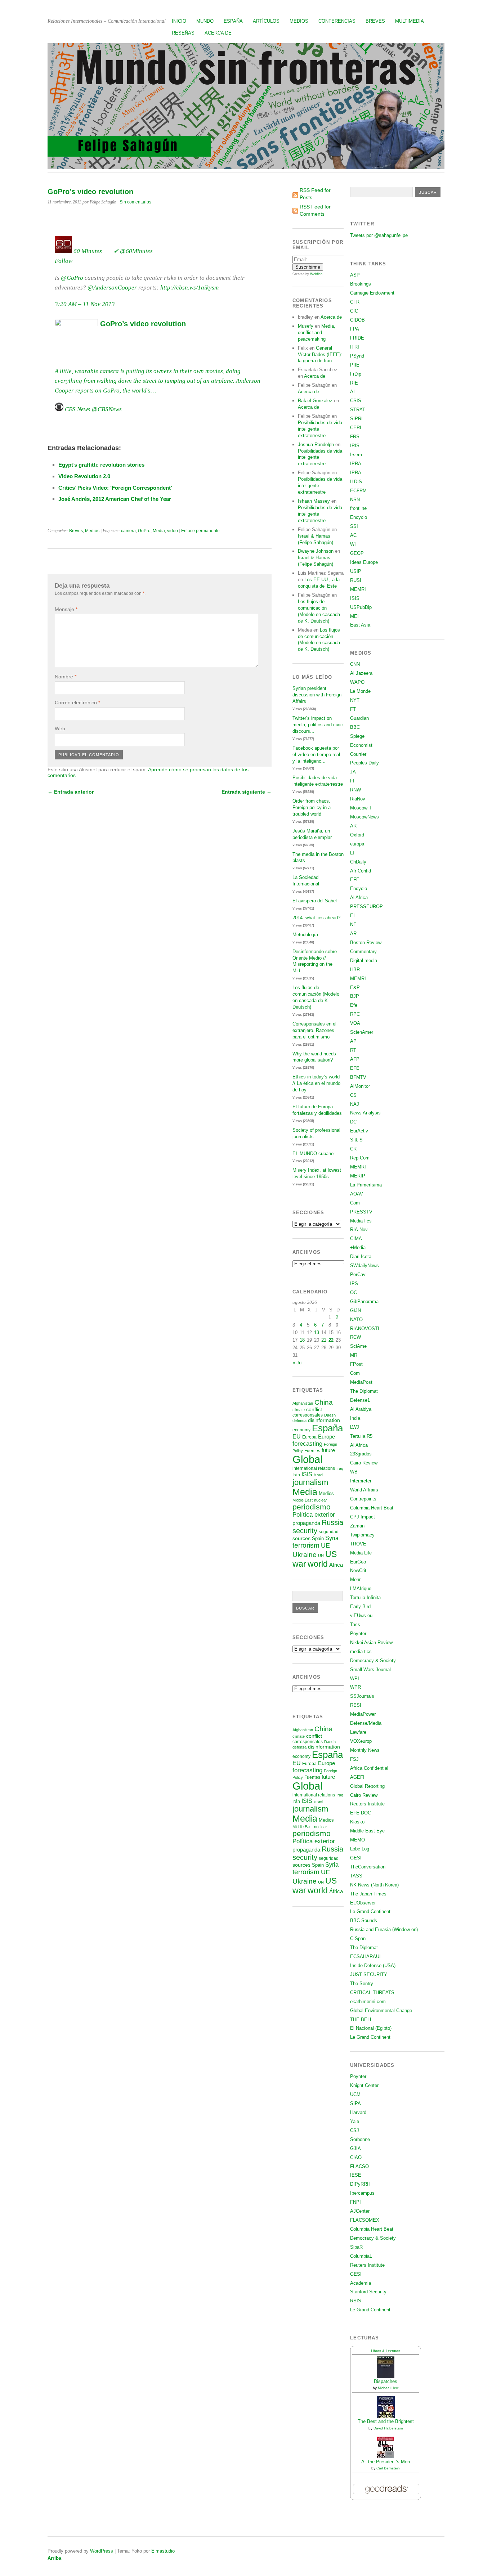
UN (321, 1556)
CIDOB (357, 320)
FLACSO (359, 2166)
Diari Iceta (361, 1256)
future (328, 1450)
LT (353, 853)
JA (353, 772)
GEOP (357, 553)
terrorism (306, 1545)
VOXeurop (361, 1741)
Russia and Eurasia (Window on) (384, 1929)
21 (324, 1340)
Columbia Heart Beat (372, 1508)
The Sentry (362, 1983)
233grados (361, 1454)
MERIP (358, 1176)
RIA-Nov (359, 1229)
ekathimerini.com (368, 2001)
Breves (375, 21)
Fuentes (312, 1451)
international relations (314, 1468)
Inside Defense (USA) (373, 1965)
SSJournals (362, 1696)
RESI (356, 1705)
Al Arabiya (361, 1409)
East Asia (360, 625)
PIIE (355, 365)
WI (353, 544)
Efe (354, 1005)
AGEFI (357, 1777)
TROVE (358, 1544)
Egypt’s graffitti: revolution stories (101, 465)
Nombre (66, 677)
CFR (355, 302)
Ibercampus (362, 2193)
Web (60, 728)
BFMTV (358, 1077)
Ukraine (305, 1555)
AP (353, 1041)
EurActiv (359, 1131)
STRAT (358, 410)
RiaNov (358, 799)
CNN (355, 664)
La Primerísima (366, 1185)
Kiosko (357, 1822)
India (355, 1418)
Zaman (357, 1526)
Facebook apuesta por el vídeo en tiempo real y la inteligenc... (316, 755)
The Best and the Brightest (386, 2421)
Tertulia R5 (361, 1436)
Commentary (363, 952)
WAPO (357, 682)
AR (353, 826)
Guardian (359, 718)
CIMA (356, 1238)
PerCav (358, 1274)
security (305, 1531)
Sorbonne (360, 2139)
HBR (355, 970)
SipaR (356, 2247)
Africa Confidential (369, 1768)
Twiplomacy (362, 1535)
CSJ (355, 2130)
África (336, 1565)
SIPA (355, 2103)
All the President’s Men (386, 2462)
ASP (355, 275)
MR (354, 1355)
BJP (355, 996)
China (324, 1402)
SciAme (358, 1346)
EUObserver (363, 1903)
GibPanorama (364, 1302)
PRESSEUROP (366, 906)
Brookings (361, 284)
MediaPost (361, 1382)
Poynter (358, 1633)
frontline (358, 508)
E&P (355, 988)
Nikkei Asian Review (371, 1642)
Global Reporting (367, 1786)
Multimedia (410, 21)
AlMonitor (360, 1086)
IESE (356, 2175)
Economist (361, 745)
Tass (355, 1624)
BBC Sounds (364, 1920)
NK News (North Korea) (374, 1885)
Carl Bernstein (388, 2468)
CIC (354, 311)
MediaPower (363, 1714)
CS (353, 1095)
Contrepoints (363, 1499)
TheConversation (368, 1867)
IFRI (355, 347)
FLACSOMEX (365, 2220)
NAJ (355, 1104)
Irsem (356, 455)
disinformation (324, 1420)
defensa (299, 1421)
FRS (355, 437)
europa (357, 844)
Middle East (303, 1500)
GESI (356, 1858)
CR (353, 1149)
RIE (354, 383)
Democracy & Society (373, 1661)
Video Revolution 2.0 (84, 476)
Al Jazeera (361, 673)
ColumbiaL (361, 2256)
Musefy (306, 326)
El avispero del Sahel (315, 901)
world (318, 1564)
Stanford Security (368, 2292)
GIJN (355, 1311)
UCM (355, 2094)
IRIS (355, 446)
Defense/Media (366, 1723)
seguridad (329, 1532)
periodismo (312, 1507)
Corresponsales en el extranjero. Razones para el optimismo (314, 1030)
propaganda (306, 1523)
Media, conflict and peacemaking (317, 333)
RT (353, 1050)
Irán (296, 1475)
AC (353, 535)
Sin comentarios (135, 202)
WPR (355, 1687)
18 (302, 1340)
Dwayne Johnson (316, 551)
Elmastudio (163, 2551)
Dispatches (386, 2381)
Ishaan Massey (314, 501)
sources (301, 1538)
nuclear (321, 1500)
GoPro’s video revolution (142, 324)
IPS (354, 1283)
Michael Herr (388, 2388)
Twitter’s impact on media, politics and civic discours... (318, 725)
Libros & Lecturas (386, 2351)
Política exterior (314, 1515)
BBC (355, 727)
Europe (326, 1437)
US (331, 1554)
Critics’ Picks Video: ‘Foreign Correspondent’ (115, 488)
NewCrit (358, 1570)
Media (159, 531)
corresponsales (308, 1415)
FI (352, 781)
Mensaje (66, 609)
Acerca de (218, 33)
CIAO (356, 2157)
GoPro (144, 531)
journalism (310, 1482)
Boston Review (366, 943)
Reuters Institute (367, 1804)
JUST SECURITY (369, 1974)
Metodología (305, 935)
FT (353, 709)
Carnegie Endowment (372, 293)
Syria (332, 1538)
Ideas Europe (364, 562)
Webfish (316, 274)
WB (354, 1472)
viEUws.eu (361, 1615)
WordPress (102, 2551)
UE (325, 1545)
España (233, 21)
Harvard (358, 2112)
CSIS (356, 401)
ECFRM (358, 491)
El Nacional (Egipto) (371, 2028)
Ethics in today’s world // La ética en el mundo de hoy (316, 1083)
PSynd (357, 356)
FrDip (356, 374)
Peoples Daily (364, 763)
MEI (354, 616)
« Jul (298, 1363)
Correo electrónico (77, 703)
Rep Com (360, 1158)
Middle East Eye (367, 1831)
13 (317, 1332)
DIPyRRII (360, 2184)
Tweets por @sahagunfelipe (379, 235)
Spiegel (358, 736)
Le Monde (360, 691)
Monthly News (365, 1750)
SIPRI (356, 419)
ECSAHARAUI (365, 1956)
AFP (355, 1059)
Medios (299, 21)
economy (301, 1430)
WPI (355, 1679)
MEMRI (358, 589)
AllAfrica (359, 897)
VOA (355, 1023)
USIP (356, 571)
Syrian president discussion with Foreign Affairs (317, 695)
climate (299, 1410)
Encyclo (359, 517)
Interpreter (361, 1481)
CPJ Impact (363, 1517)
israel (318, 1475)
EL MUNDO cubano (313, 1154)
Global (307, 1459)
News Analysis (365, 1113)
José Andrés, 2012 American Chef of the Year (115, 499)
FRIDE (357, 338)
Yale (355, 2121)
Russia (332, 1522)
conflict (314, 1409)
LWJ (355, 1427)
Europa (309, 1437)
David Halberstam (388, 2428)
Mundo (205, 21)
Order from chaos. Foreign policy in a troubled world (312, 807)
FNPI (355, 2202)
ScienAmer (362, 1032)
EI (352, 915)
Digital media (364, 961)
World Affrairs (364, 1490)
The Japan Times (368, 1894)
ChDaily (358, 862)
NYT (355, 700)
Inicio (179, 21)
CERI (356, 428)
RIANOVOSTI (365, 1329)
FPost (356, 1364)
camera (128, 531)
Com (355, 1203)
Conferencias (337, 21)
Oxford (357, 835)
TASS (356, 1876)
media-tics (361, 1651)
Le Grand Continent (370, 1911)
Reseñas (183, 33)
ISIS (307, 1474)
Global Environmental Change (381, 2010)
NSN (355, 500)
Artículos (266, 21)
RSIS (356, 2301)
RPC (355, 1014)
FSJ (354, 1759)
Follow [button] (64, 261)
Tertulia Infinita (365, 1597)
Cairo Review (364, 1463)
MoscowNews (364, 817)
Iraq (340, 1468)
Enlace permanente (200, 531)
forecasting (307, 1444)
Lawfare (358, 1732)
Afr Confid (361, 871)
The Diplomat (364, 1391)
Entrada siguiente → (247, 792)
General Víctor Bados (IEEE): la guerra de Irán (320, 354)
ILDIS (356, 482)
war (299, 1564)
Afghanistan (303, 1403)
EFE (355, 879)
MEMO (357, 1840)
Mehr (355, 1579)
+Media (358, 1247)
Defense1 (360, 1400)
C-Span (358, 1938)
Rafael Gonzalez (315, 401)
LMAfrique (361, 1588)
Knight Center (364, 2085)
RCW (355, 1337)
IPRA (356, 464)
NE (353, 925)
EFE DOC (361, 1813)
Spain (318, 1538)
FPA (355, 329)
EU (297, 1437)
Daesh (330, 1415)
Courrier (358, 754)
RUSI (356, 580)
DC (353, 1122)
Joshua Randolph (316, 445)
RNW (355, 790)
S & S (356, 1140)
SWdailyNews (364, 1265)
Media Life (361, 1553)
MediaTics (361, 1221)
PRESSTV (361, 1212)
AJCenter (360, 2211)
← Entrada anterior (71, 792)
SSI (354, 526)
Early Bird (360, 1606)
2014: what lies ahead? (316, 918)
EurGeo (358, 1562)
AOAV (357, 1194)
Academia (361, 2283)
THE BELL (361, 2019)
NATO (356, 1320)
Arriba (54, 2558)
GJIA (355, 2148)
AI (352, 392)
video (173, 531)
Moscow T (361, 808)
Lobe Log (360, 1849)
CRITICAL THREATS (372, 1992)
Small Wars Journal (370, 1670)
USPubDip (361, 607)
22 (331, 1340)
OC (354, 1293)
